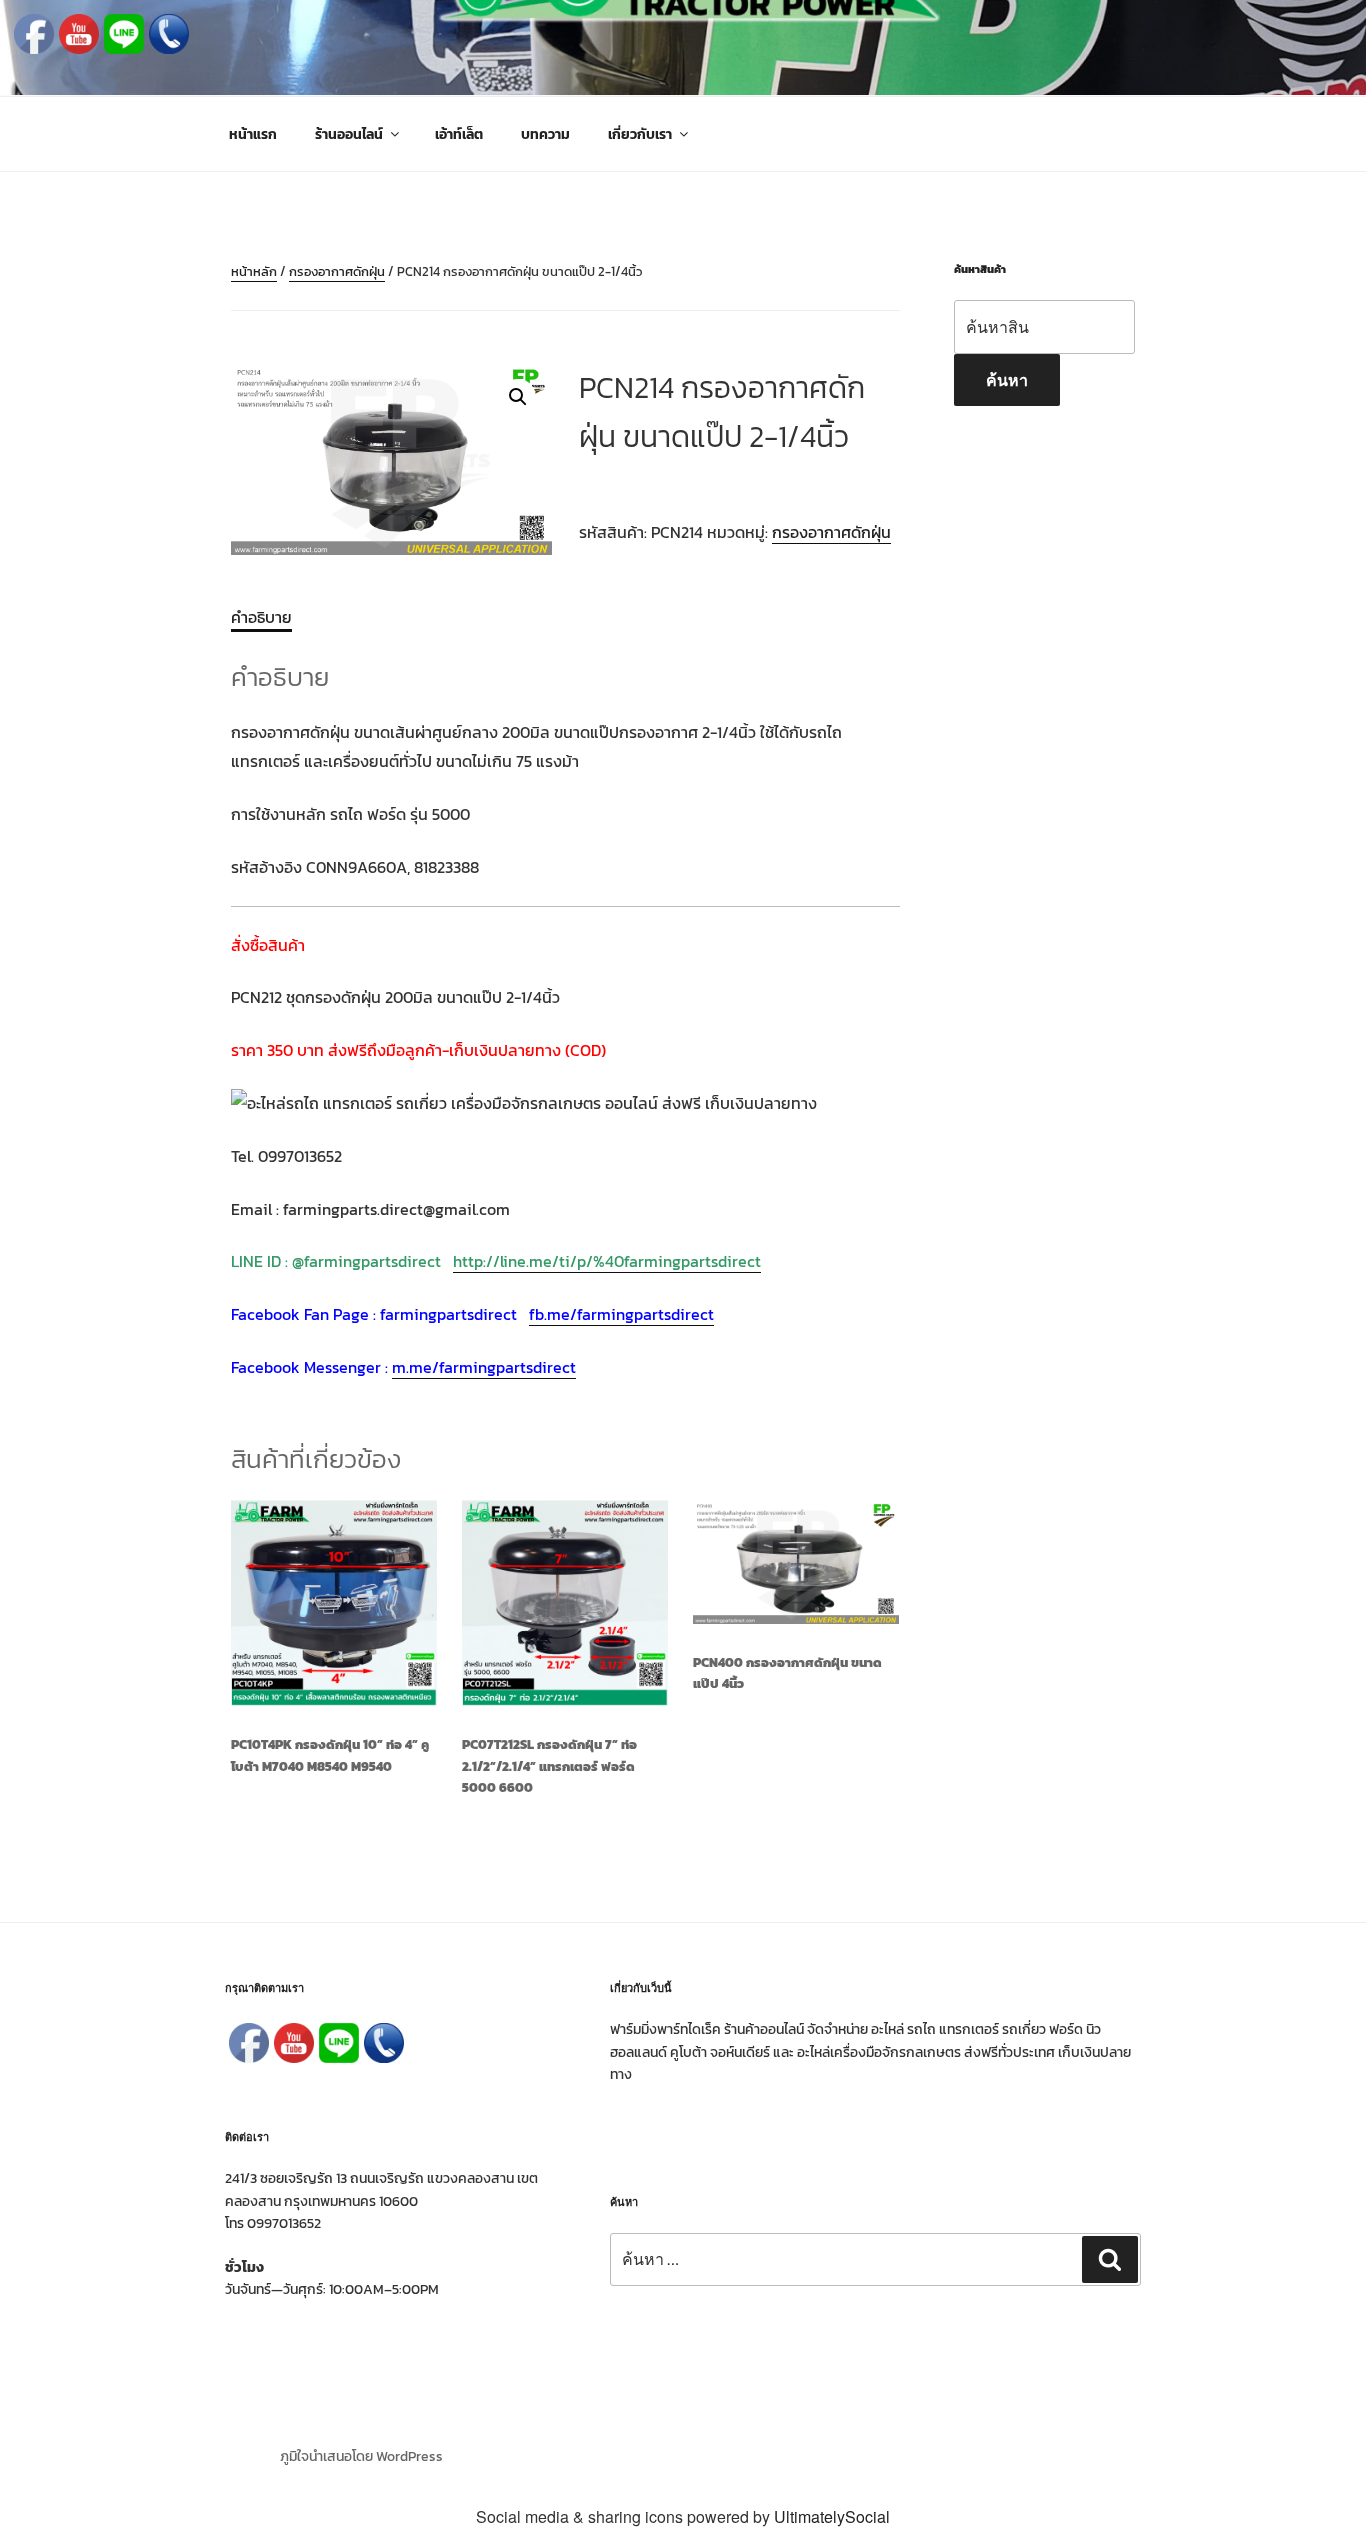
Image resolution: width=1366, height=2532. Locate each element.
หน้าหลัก (254, 271)
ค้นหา (1007, 379)
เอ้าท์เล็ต (459, 134)
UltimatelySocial (832, 2516)
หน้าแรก (253, 134)
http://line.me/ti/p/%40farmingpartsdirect (607, 1261)
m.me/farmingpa (453, 1367)
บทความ (545, 134)
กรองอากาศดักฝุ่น (337, 271)
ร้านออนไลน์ (349, 134)
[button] (518, 397)
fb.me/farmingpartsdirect (621, 1314)
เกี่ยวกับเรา (640, 134)
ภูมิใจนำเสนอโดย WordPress (361, 2456)
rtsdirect (545, 1367)
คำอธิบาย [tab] (261, 617)
